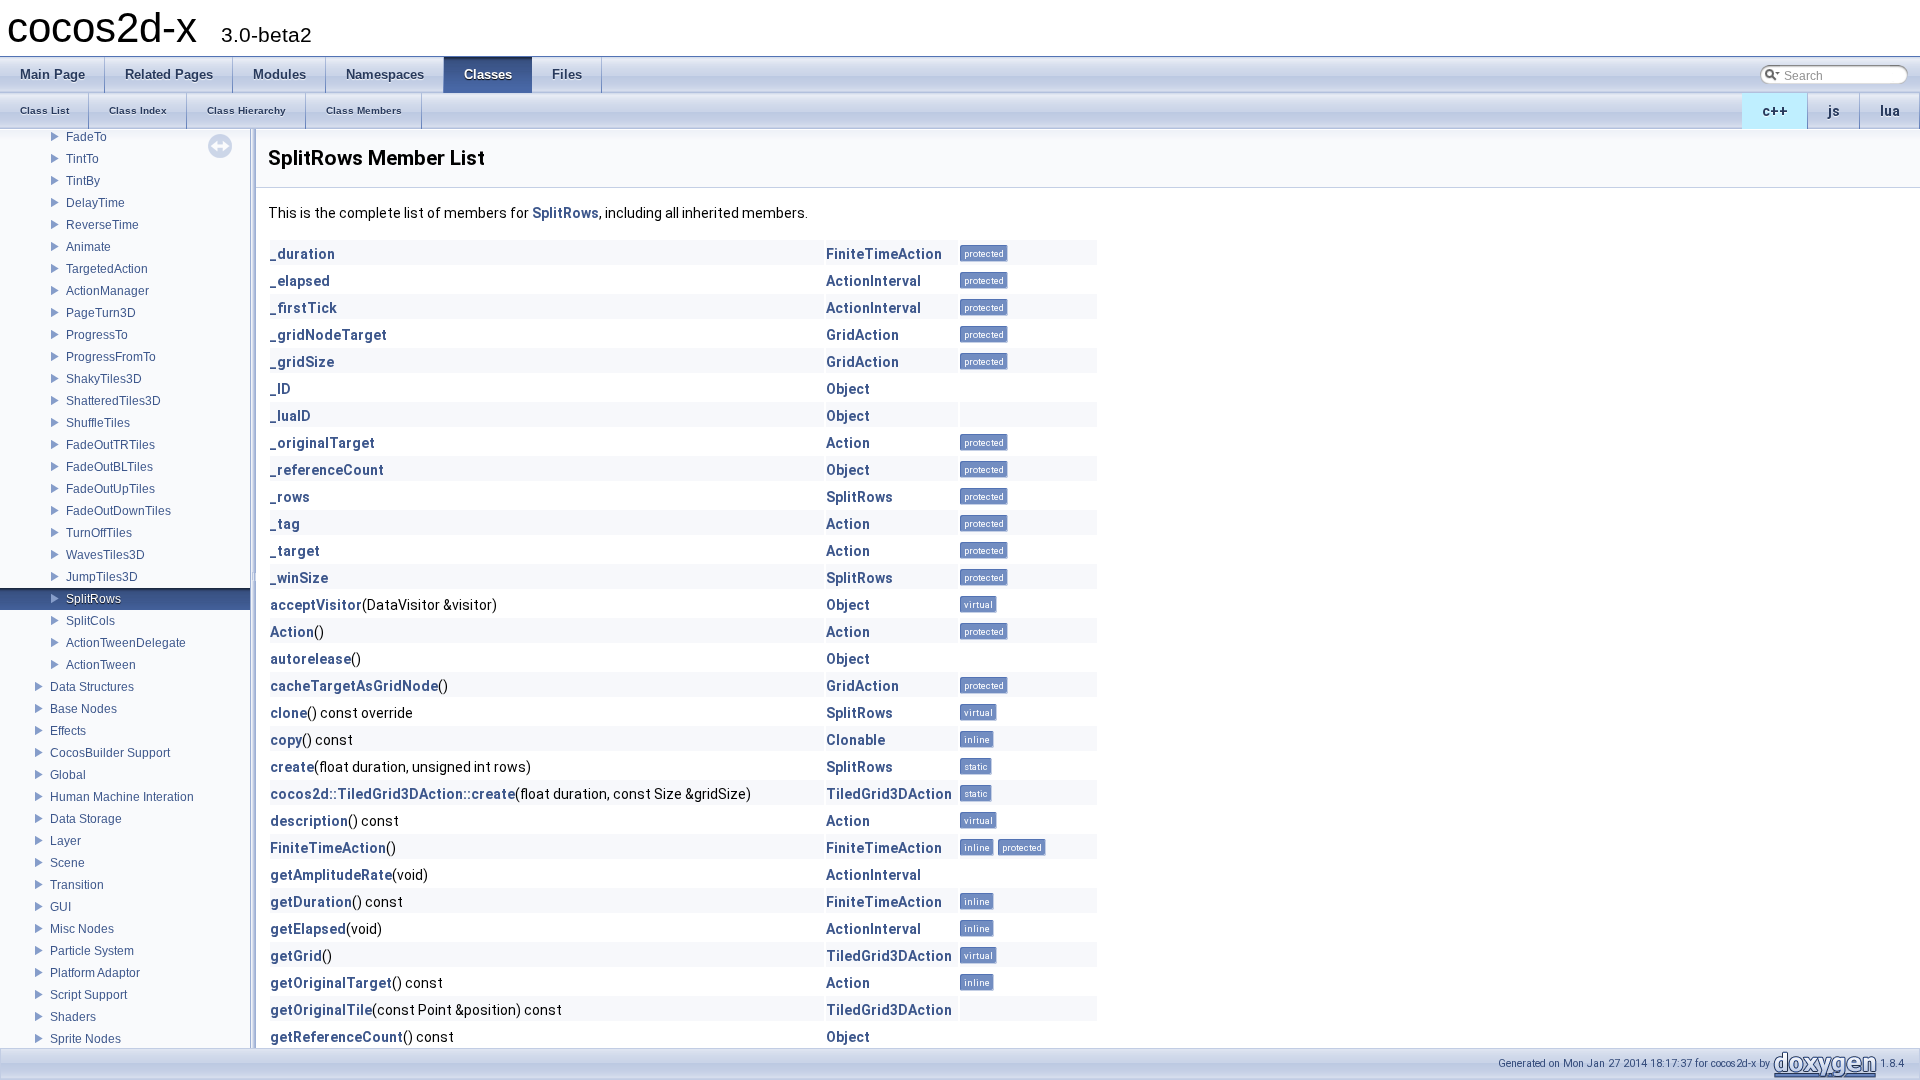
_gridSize (302, 362)
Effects (68, 731)
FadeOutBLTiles (109, 467)
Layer (65, 841)
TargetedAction (107, 269)
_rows (290, 497)
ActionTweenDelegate (126, 643)
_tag (285, 524)
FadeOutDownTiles (118, 511)
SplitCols (90, 621)
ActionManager (107, 291)
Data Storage (86, 819)
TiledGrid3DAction (889, 794)
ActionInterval (873, 281)
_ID (280, 389)
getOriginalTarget (331, 983)
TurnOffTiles (99, 533)
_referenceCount (327, 470)
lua (1890, 111)
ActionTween (101, 665)
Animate (88, 247)
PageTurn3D (101, 313)
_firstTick (303, 308)
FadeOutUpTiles (110, 489)
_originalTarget (322, 443)
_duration (302, 254)
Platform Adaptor (95, 973)
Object (848, 389)
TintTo (82, 159)
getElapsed (308, 929)
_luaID (290, 416)
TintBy (83, 181)
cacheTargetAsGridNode (354, 686)
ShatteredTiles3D (113, 401)
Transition (77, 885)
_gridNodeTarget (328, 335)
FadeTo (86, 137)
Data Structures (92, 687)
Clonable (855, 740)
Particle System (92, 951)
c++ (1775, 111)
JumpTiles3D (102, 577)
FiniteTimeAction (884, 254)
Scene (67, 863)
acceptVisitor (316, 605)
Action (848, 443)
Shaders (73, 1017)
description (309, 821)
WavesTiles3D (105, 555)
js (1834, 111)
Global (68, 775)
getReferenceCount (336, 1037)
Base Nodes (83, 709)
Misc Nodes (82, 929)
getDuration (311, 902)
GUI (60, 907)
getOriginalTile (321, 1010)
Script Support (88, 995)
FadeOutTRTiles (110, 445)
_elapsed (300, 281)
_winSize (299, 578)
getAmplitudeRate (331, 875)
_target (295, 551)
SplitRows (93, 599)
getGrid (296, 956)
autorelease (310, 659)
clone (288, 713)
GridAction (862, 335)
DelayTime (95, 203)
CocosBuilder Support (110, 753)
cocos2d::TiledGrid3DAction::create (392, 794)
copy (286, 740)
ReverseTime (102, 225)
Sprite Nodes (85, 1039)
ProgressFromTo (111, 357)
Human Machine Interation (122, 797)
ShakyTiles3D (104, 379)
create (292, 767)
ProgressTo (97, 335)
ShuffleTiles (98, 423)
